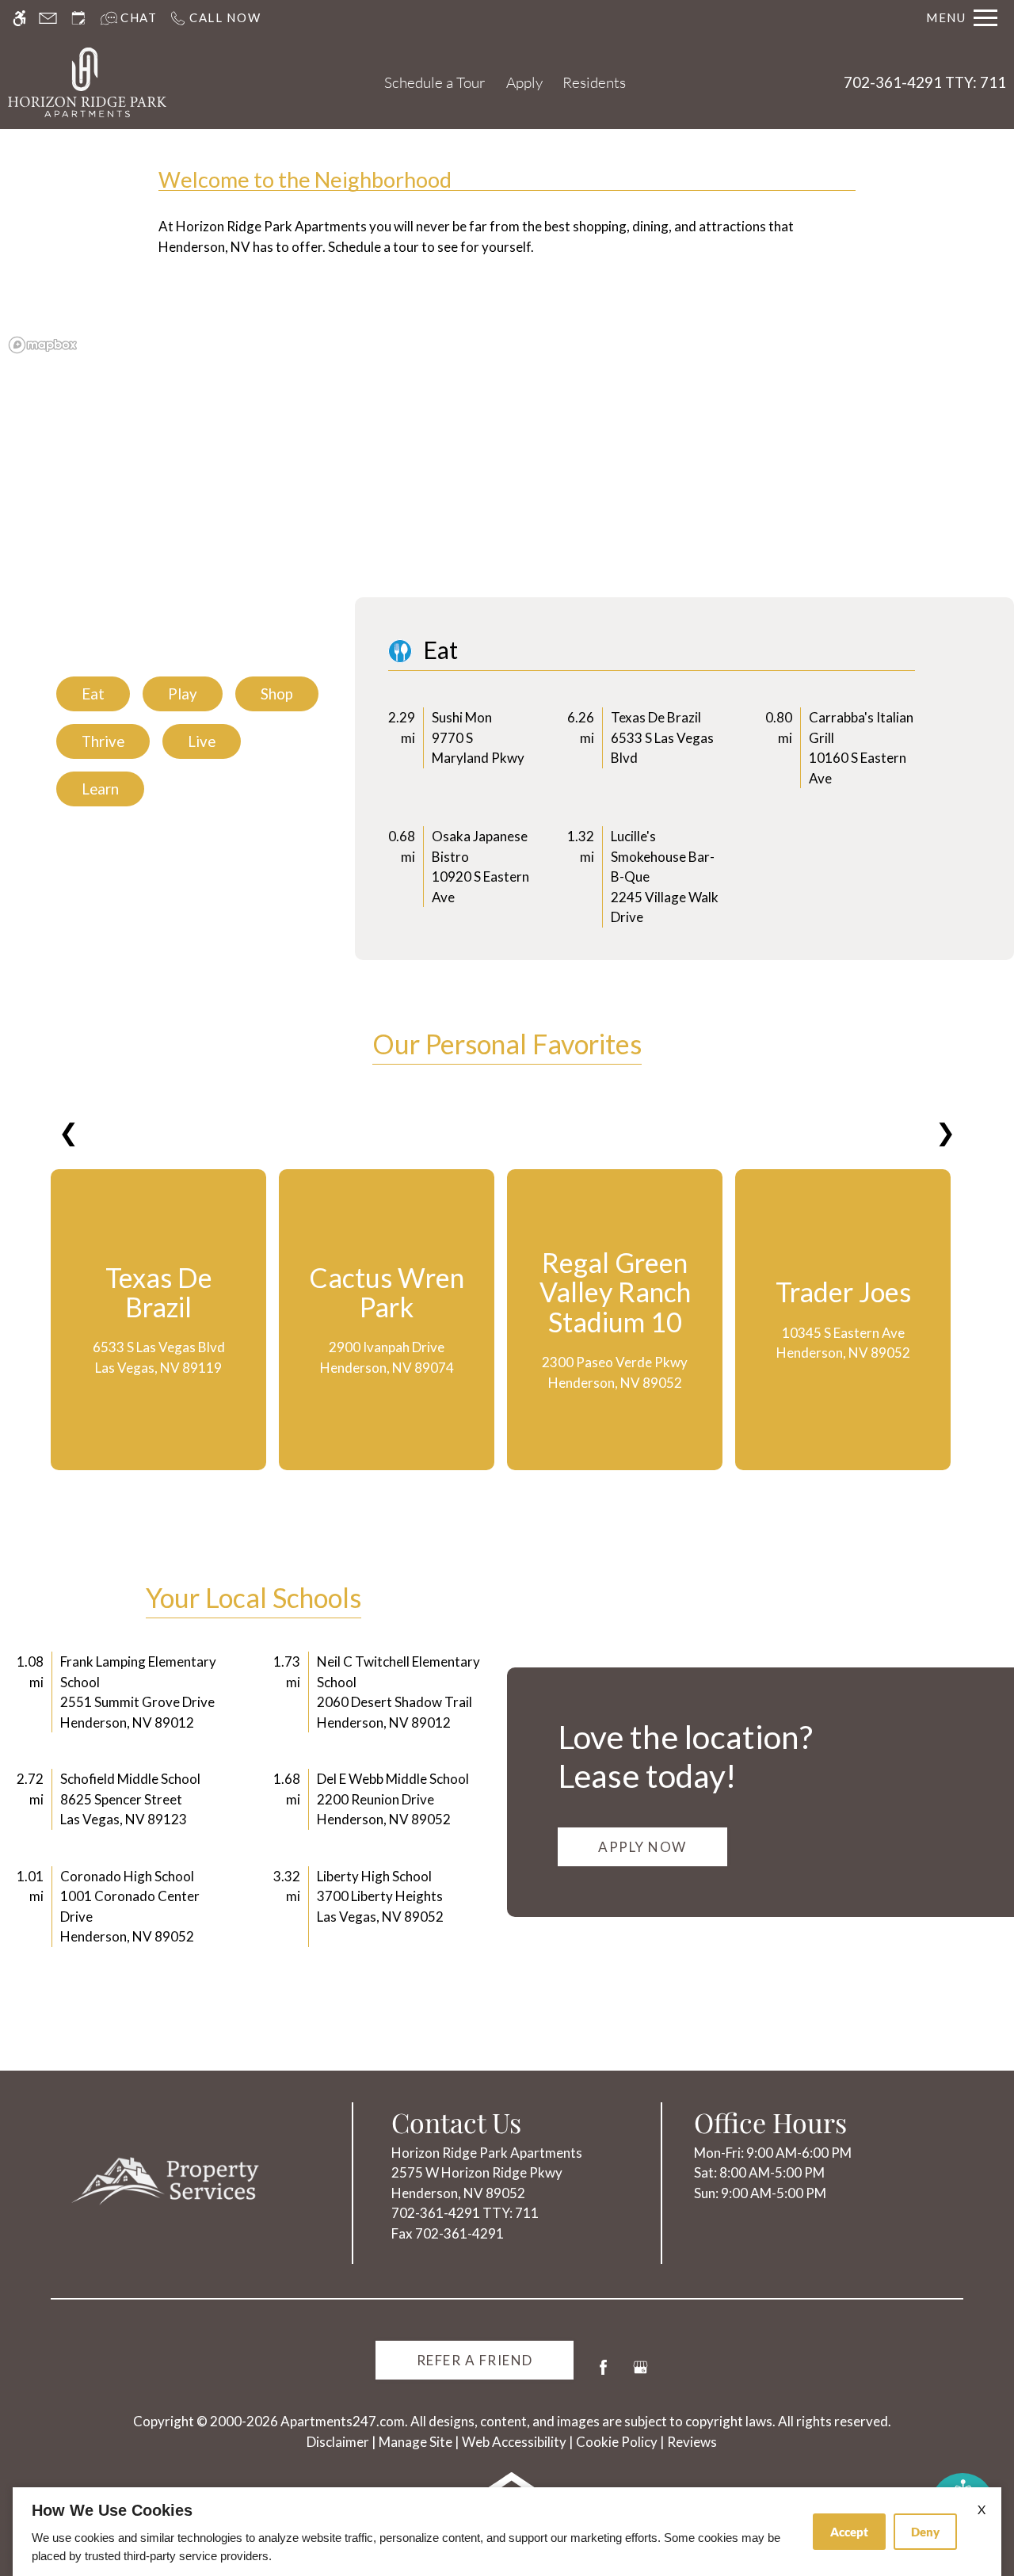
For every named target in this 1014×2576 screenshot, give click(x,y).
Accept (849, 2532)
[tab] (93, 694)
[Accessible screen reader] (19, 18)
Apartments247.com (343, 2421)
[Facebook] (603, 2374)
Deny (925, 2532)
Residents (594, 82)
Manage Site (416, 2442)
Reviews (692, 2442)
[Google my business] (640, 2374)
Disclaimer (338, 2442)
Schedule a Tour (435, 82)
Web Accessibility (514, 2442)
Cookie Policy (617, 2442)
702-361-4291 (925, 82)
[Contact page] (48, 18)
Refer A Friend (475, 2360)
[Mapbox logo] (43, 345)
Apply (524, 82)
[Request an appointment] (78, 18)
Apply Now (642, 1847)
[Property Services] (166, 2181)
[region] (507, 467)
